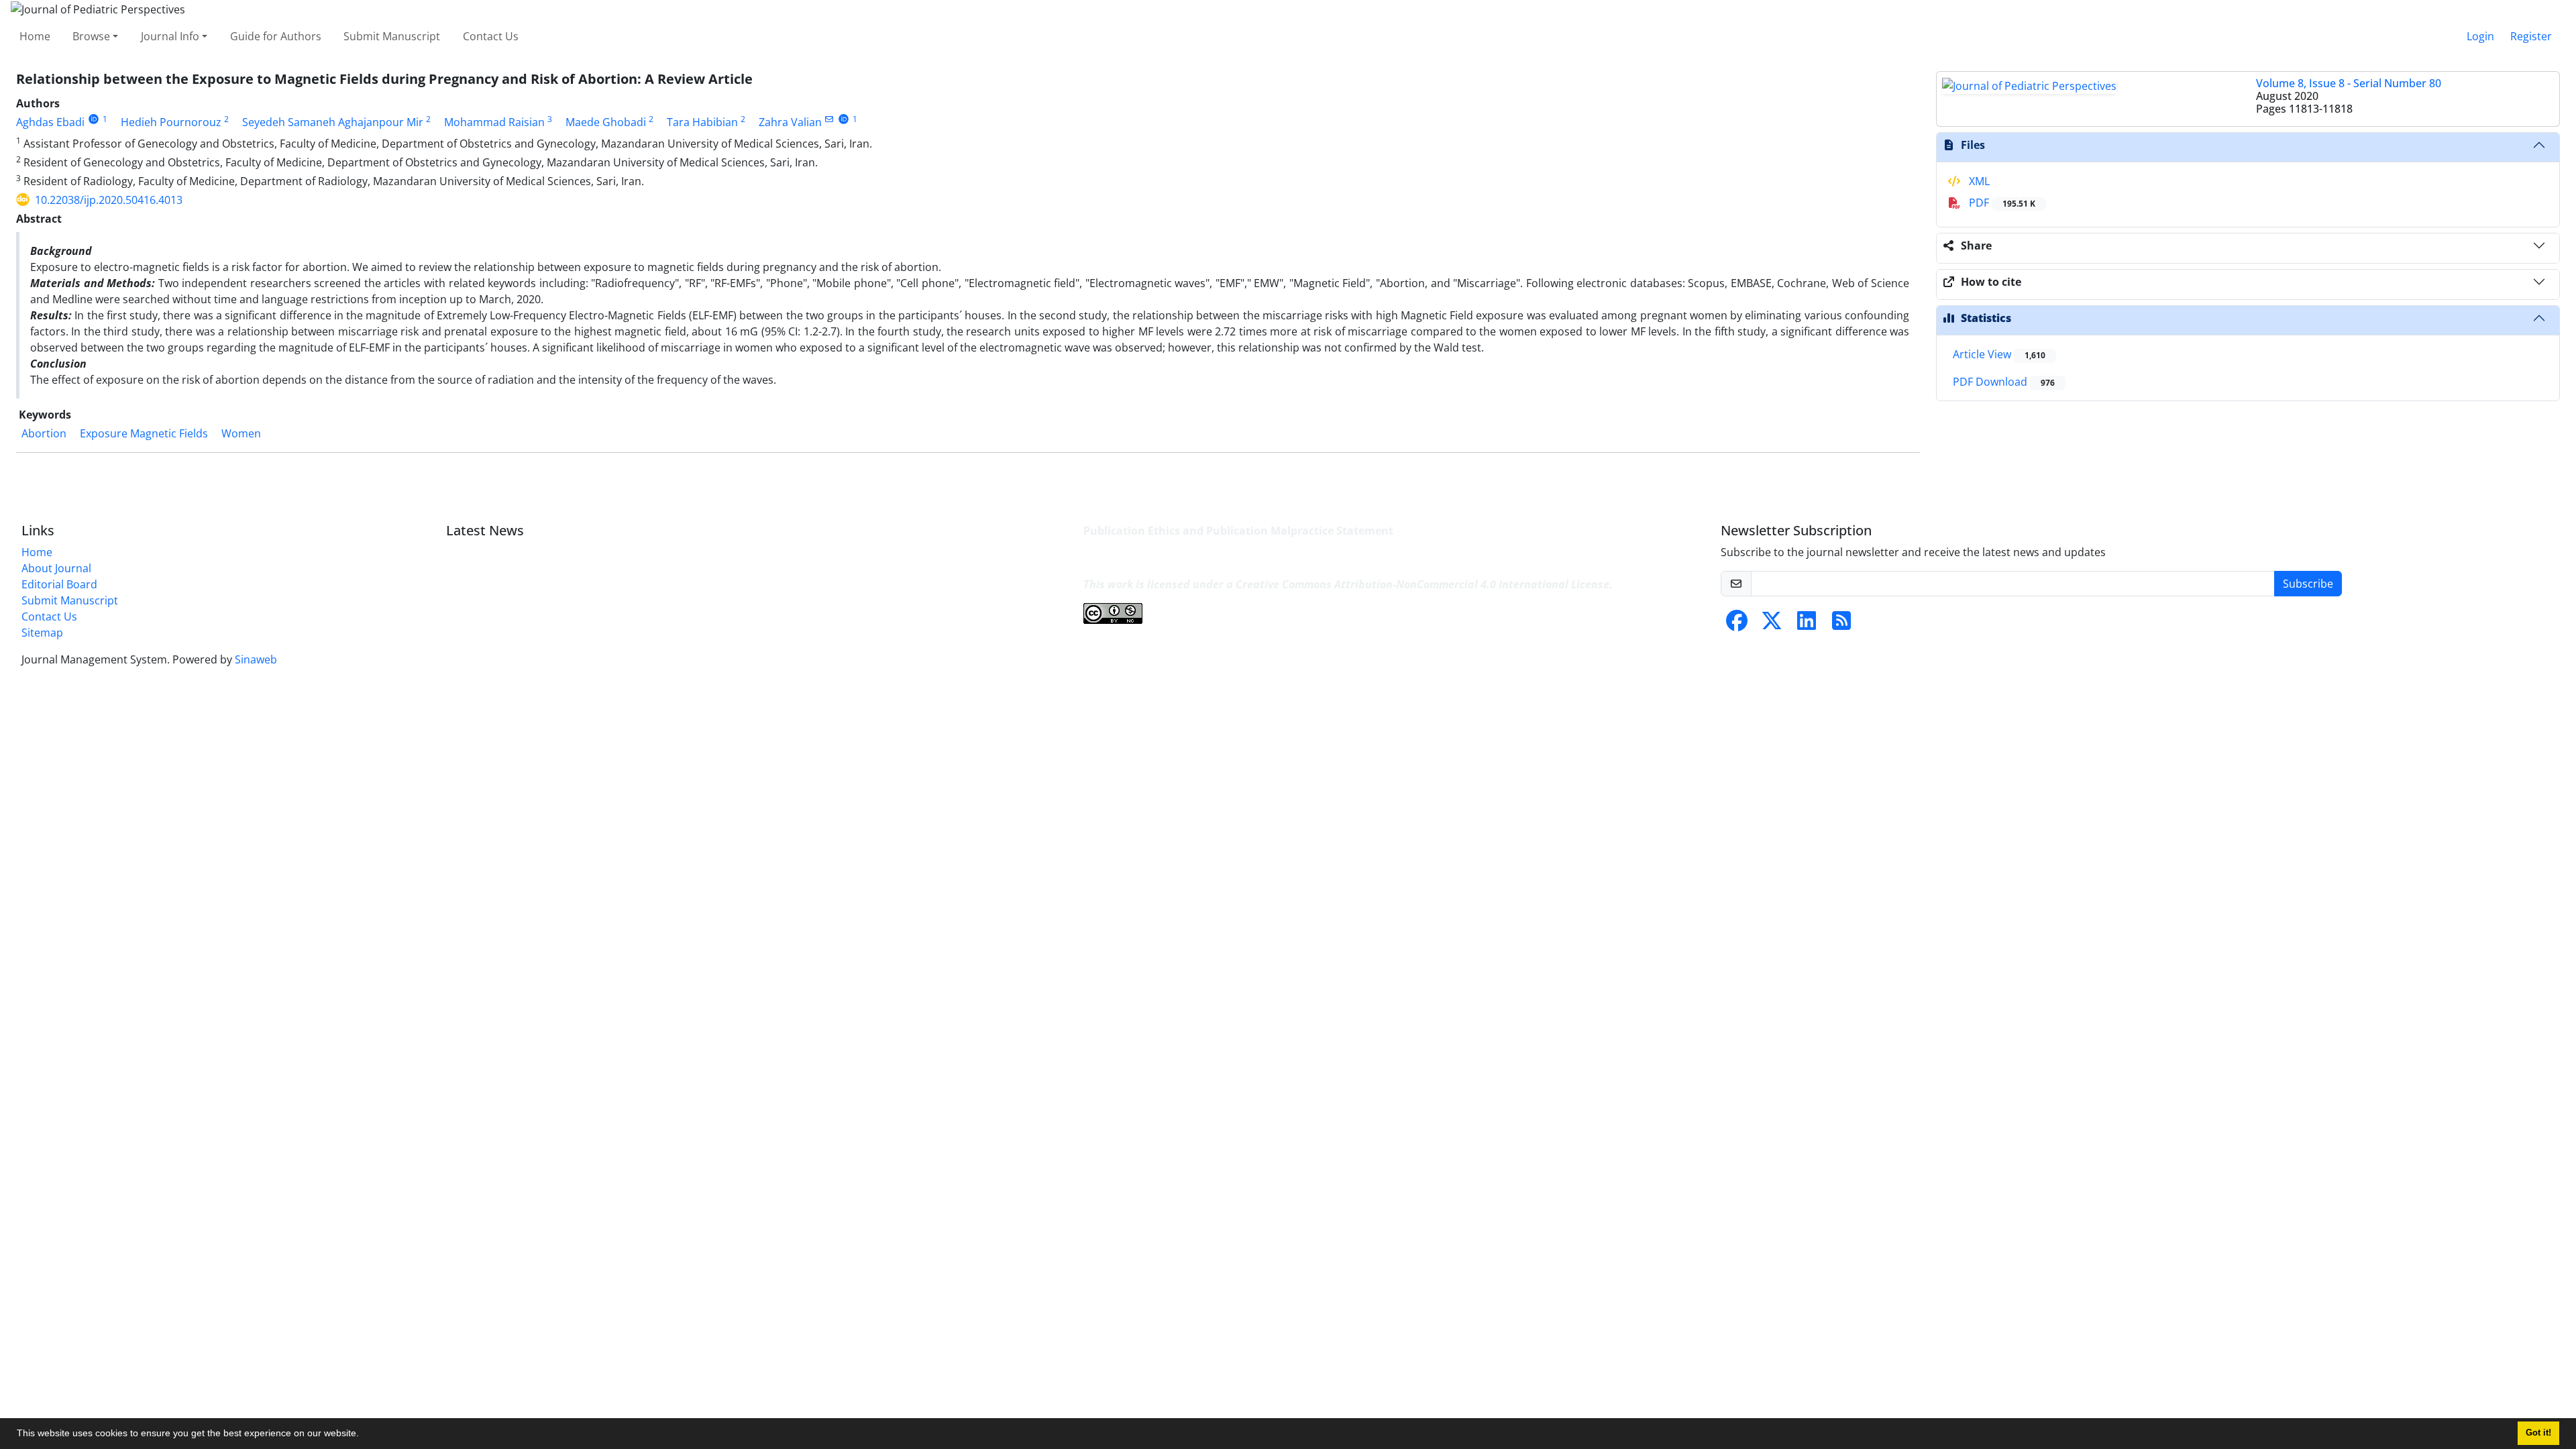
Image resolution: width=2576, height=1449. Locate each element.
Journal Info (170, 36)
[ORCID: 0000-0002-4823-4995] (844, 119)
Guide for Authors (276, 36)
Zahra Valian (790, 122)
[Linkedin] (1807, 625)
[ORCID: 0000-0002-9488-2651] (94, 119)
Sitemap (42, 633)
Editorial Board (59, 584)
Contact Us (491, 36)
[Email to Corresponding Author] (829, 119)
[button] (364, 1435)
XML (1978, 181)
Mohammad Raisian (494, 122)
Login (2480, 36)
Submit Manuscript (392, 36)
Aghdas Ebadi (50, 122)
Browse (91, 36)
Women (241, 433)
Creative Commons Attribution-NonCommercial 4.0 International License (1423, 584)
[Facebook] (1737, 625)
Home (35, 36)
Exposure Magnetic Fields (144, 433)
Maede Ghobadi (606, 122)
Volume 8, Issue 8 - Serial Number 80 (2349, 83)
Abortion (44, 433)
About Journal (56, 568)
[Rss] (1841, 625)
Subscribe (2308, 584)
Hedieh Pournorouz (171, 122)
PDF (2001, 203)
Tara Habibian (702, 122)
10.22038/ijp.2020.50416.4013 (109, 200)
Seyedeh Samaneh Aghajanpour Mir (333, 122)
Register (2531, 36)
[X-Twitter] (1772, 625)
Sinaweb (256, 659)
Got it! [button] (2538, 1433)
